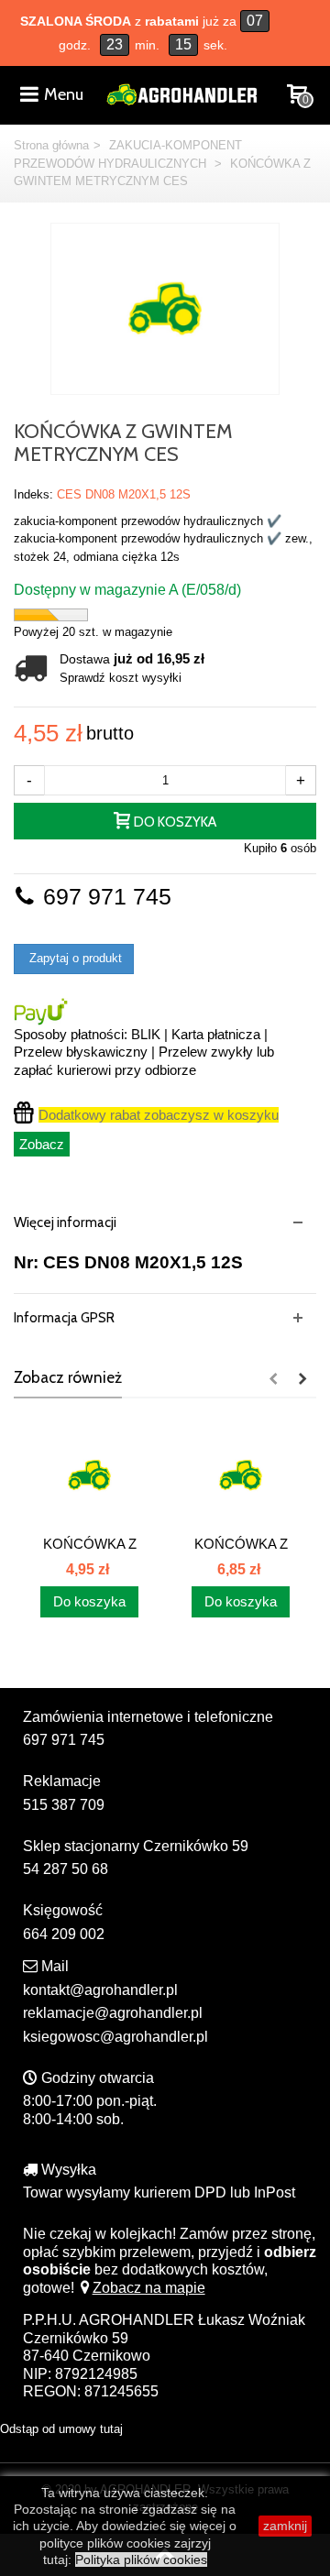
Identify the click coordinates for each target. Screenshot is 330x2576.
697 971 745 (104, 897)
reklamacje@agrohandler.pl (113, 2013)
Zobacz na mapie (149, 2288)
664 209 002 (64, 1934)
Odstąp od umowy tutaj (61, 2429)
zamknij (285, 2526)
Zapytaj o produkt (74, 958)
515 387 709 (64, 1805)
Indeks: (33, 494)
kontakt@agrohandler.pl (100, 1990)
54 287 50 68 (66, 1869)
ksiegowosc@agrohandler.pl (115, 2037)
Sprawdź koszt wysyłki (121, 678)
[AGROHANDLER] (181, 93)
